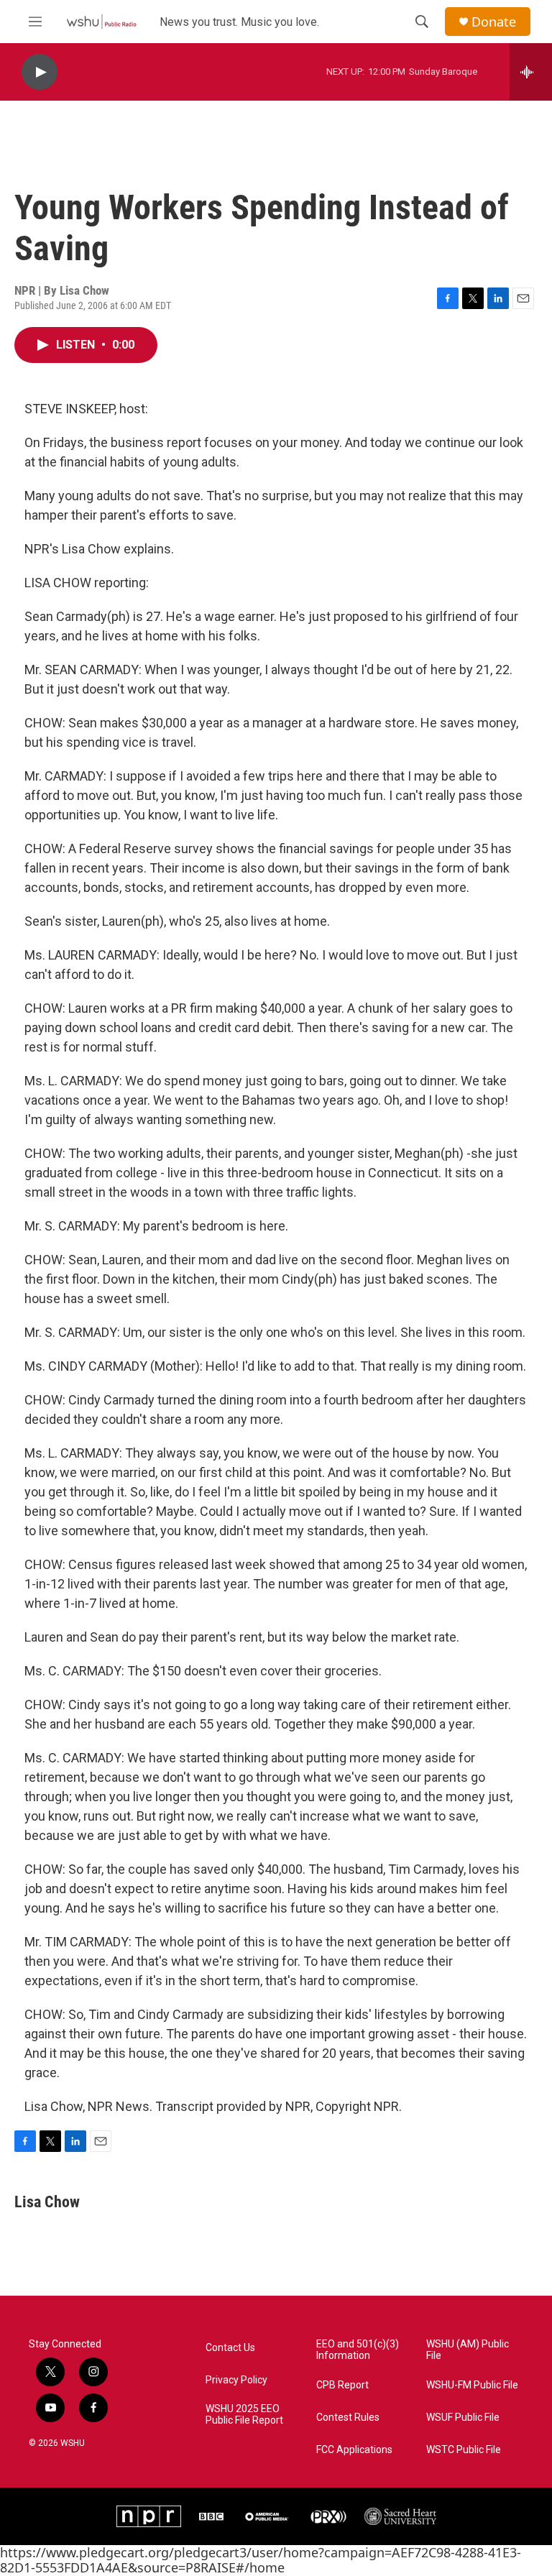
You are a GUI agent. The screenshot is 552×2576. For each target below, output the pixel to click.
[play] (40, 72)
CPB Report (342, 2385)
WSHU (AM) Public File (468, 2350)
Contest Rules (348, 2418)
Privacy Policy (236, 2380)
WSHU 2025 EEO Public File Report (244, 2415)
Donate (494, 22)
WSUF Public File (463, 2418)
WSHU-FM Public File (472, 2385)
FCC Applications (354, 2450)
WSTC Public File (464, 2450)
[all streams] (531, 72)
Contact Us (230, 2348)
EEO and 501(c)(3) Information (358, 2350)
